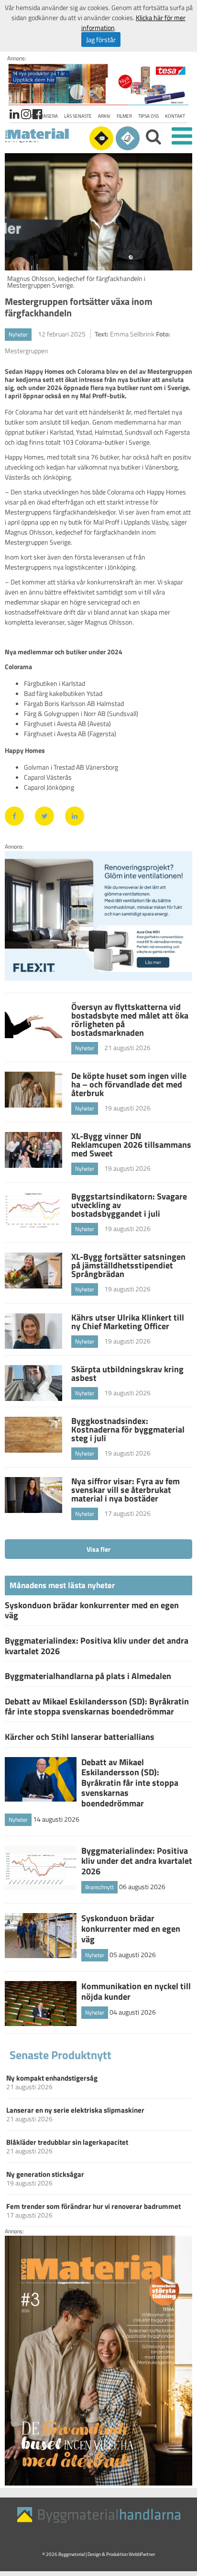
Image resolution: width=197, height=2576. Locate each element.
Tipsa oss (148, 116)
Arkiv (104, 116)
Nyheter (18, 334)
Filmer (124, 116)
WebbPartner (142, 2554)
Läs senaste (78, 116)
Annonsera (44, 116)
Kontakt (175, 116)
